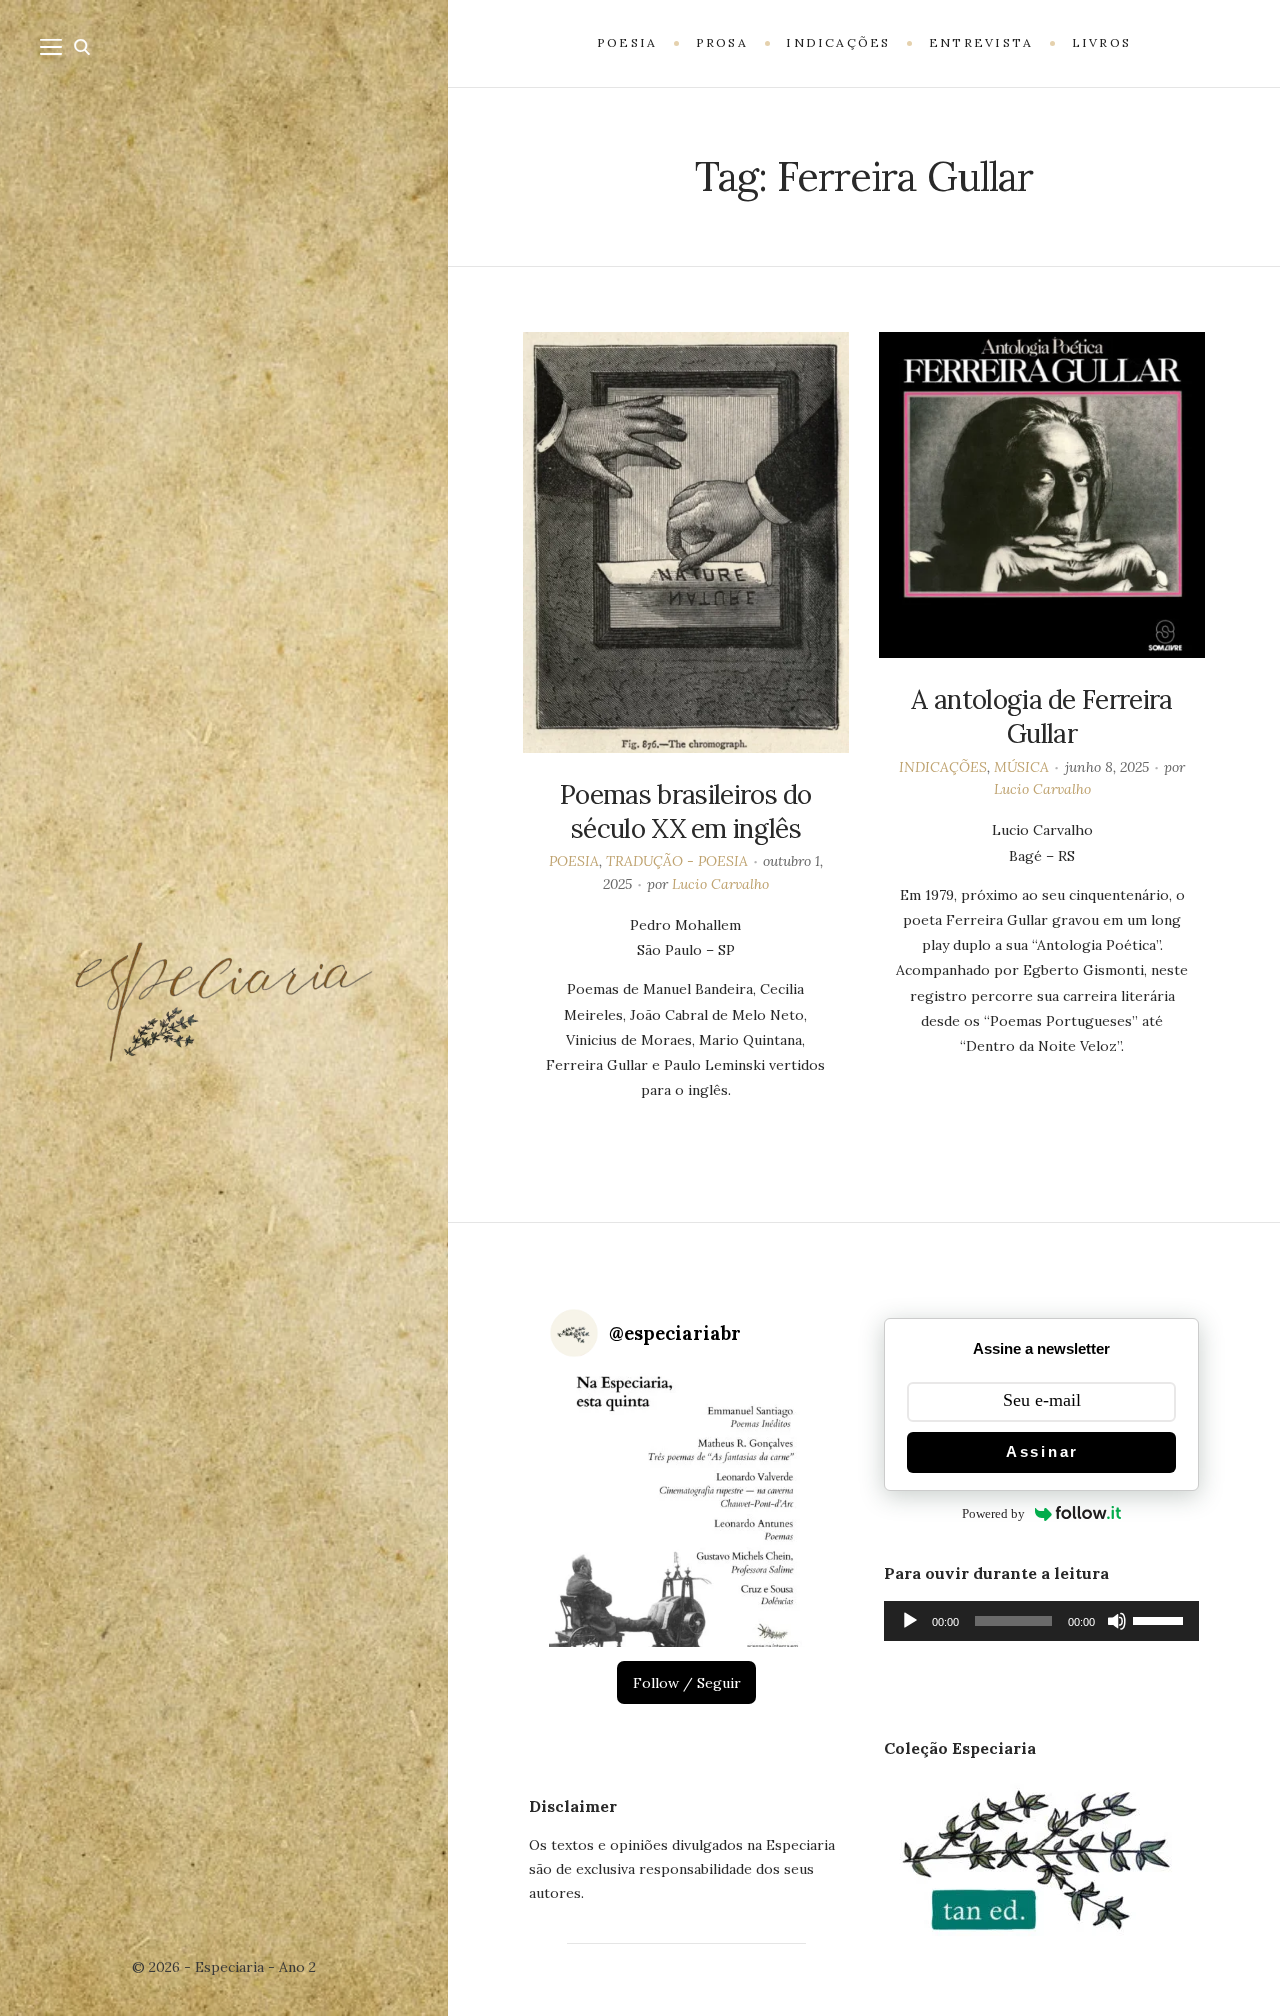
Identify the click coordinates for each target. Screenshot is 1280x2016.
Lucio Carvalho (720, 884)
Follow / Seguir (687, 1683)
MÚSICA (1021, 767)
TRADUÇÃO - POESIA (677, 861)
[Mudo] (1117, 1621)
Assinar (1042, 1451)
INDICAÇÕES (943, 767)
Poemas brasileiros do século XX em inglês (686, 811)
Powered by (993, 1513)
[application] (1041, 1621)
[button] (686, 1509)
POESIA (574, 861)
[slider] (1161, 1619)
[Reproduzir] (910, 1621)
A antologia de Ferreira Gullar (1041, 716)
